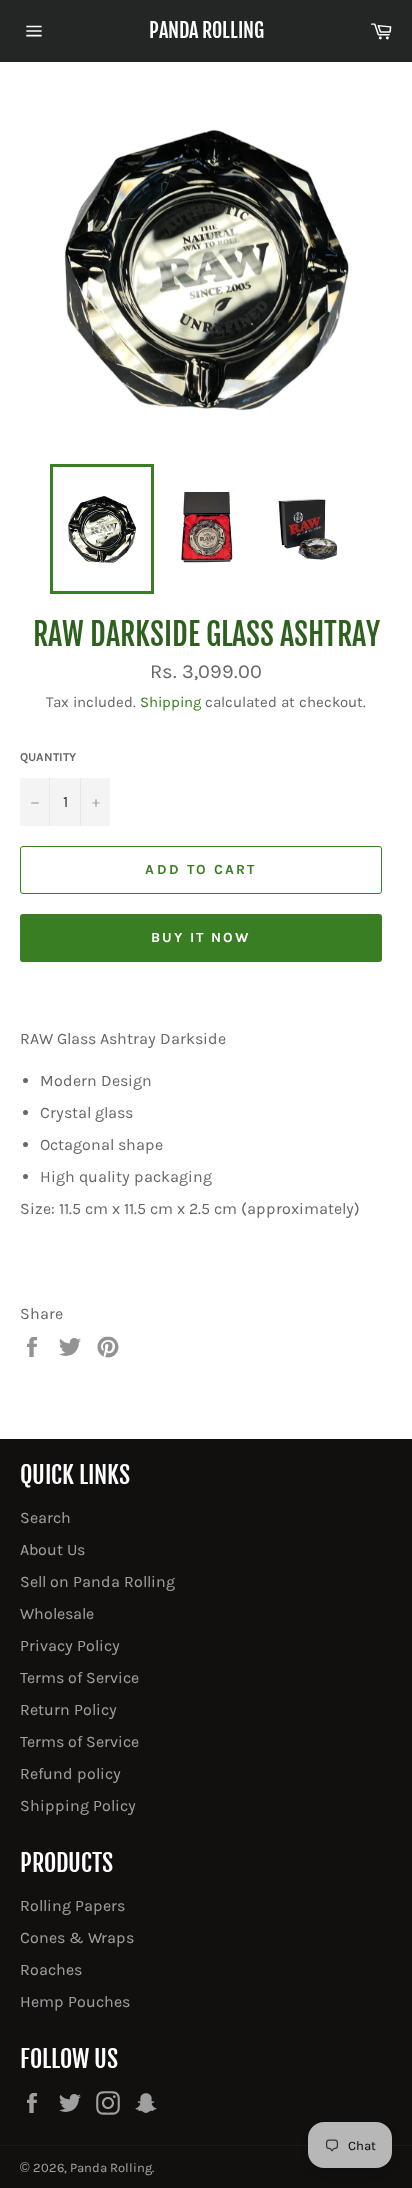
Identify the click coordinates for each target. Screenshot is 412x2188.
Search (45, 1517)
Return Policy (68, 1709)
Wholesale (57, 1613)
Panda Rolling (206, 30)
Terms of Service (79, 1677)
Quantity (48, 757)
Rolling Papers (72, 1905)
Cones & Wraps (77, 1937)
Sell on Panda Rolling (97, 1581)
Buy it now (201, 937)
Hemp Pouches (75, 2001)
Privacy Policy (70, 1645)
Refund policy (70, 1773)
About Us (52, 1549)
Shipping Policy (78, 1805)
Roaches (51, 1969)
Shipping (170, 702)
